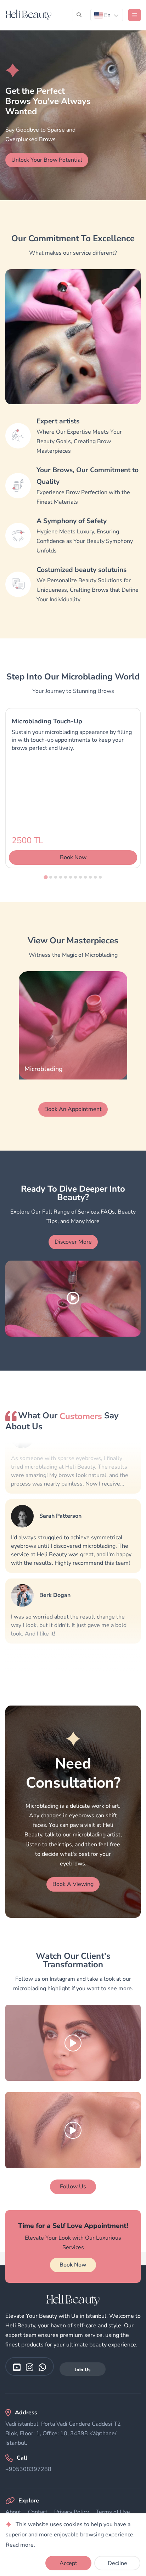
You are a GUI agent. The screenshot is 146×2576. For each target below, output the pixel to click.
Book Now (73, 2265)
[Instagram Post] (73, 2043)
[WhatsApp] (42, 2367)
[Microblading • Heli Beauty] (28, 15)
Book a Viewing (73, 1884)
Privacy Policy (72, 2512)
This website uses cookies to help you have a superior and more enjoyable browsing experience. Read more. (70, 2535)
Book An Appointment (73, 1109)
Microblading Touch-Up (47, 721)
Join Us (83, 2370)
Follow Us (73, 2187)
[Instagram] (30, 2367)
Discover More (73, 1242)
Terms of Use (113, 2512)
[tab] (46, 877)
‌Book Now (73, 857)
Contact (38, 2512)
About (13, 2512)
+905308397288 (28, 2469)
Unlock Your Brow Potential (47, 160)
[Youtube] (17, 2367)
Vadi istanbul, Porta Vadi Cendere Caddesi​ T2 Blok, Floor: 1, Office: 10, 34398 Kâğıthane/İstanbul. (63, 2433)
